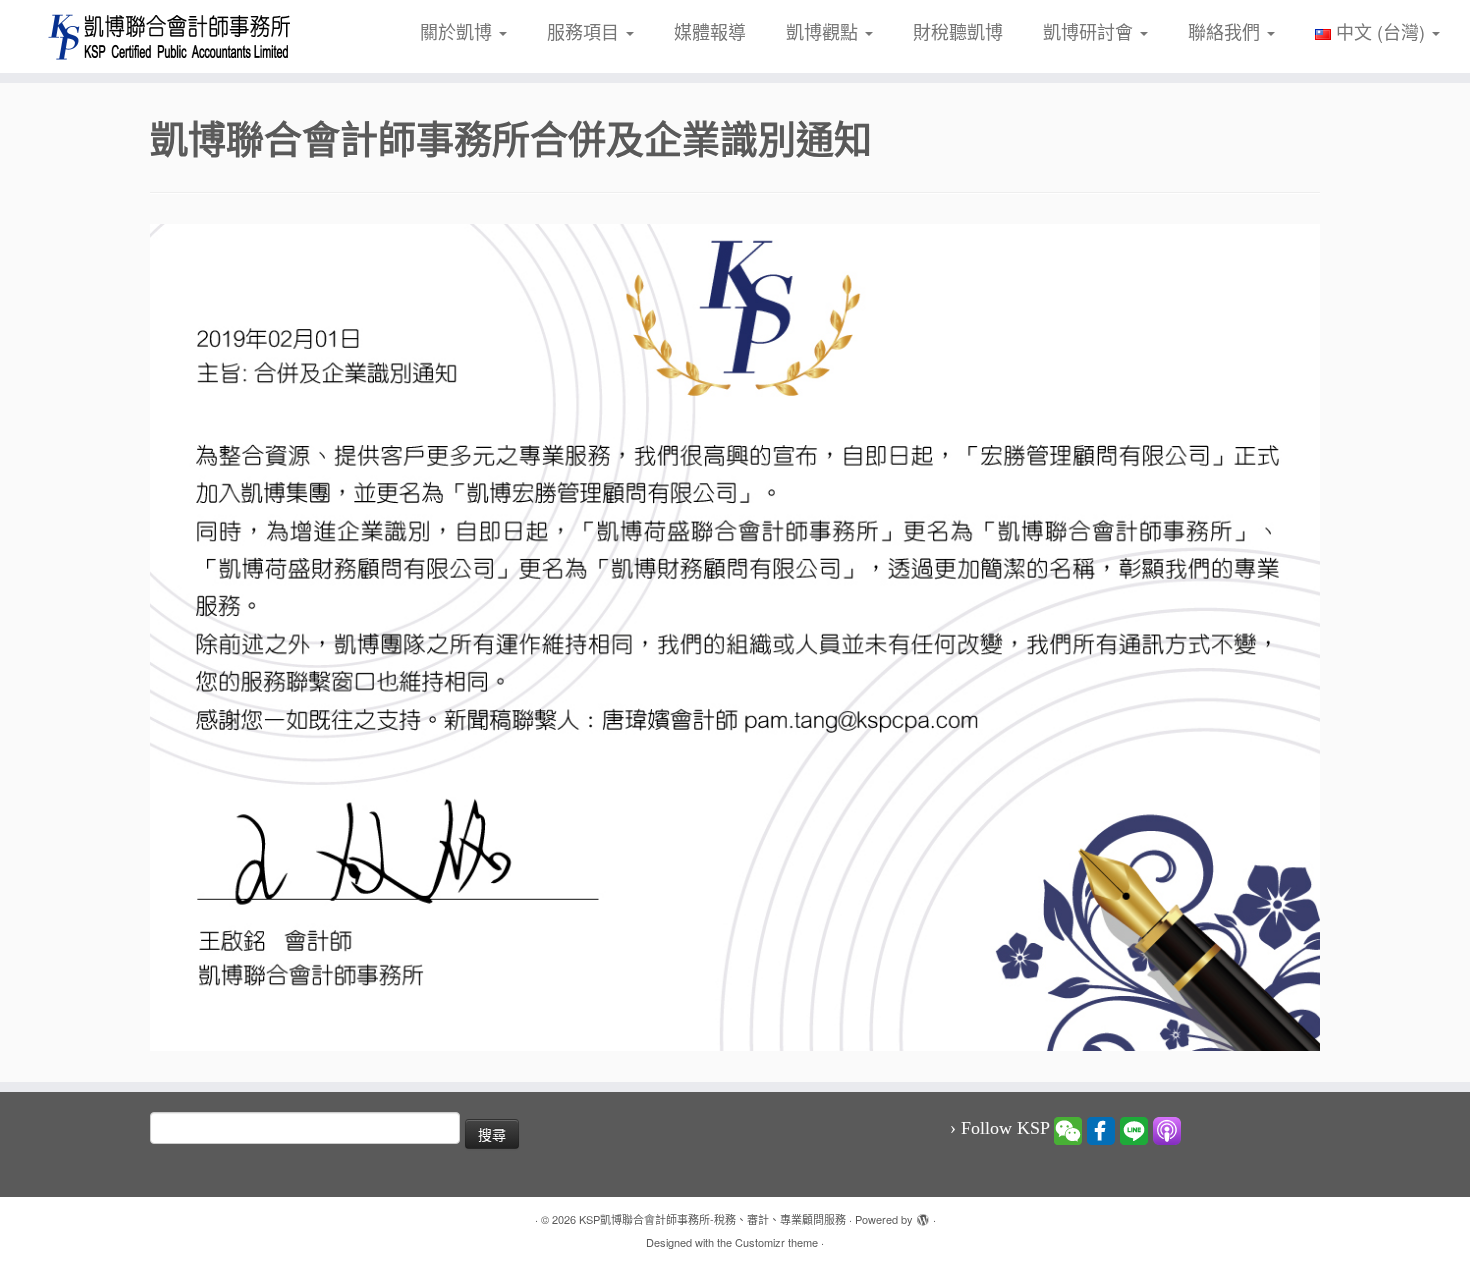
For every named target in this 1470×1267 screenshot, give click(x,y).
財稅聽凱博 (958, 31)
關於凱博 (458, 31)
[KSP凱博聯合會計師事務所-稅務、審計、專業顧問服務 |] (169, 36)
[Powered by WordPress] (923, 1215)
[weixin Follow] (1068, 1129)
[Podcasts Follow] (1167, 1129)
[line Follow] (1134, 1129)
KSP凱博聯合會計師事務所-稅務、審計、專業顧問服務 (712, 1219)
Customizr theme (776, 1242)
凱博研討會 (1090, 31)
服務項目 (585, 31)
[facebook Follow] (1101, 1129)
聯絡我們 (1226, 31)
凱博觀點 (824, 31)
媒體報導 (710, 31)
